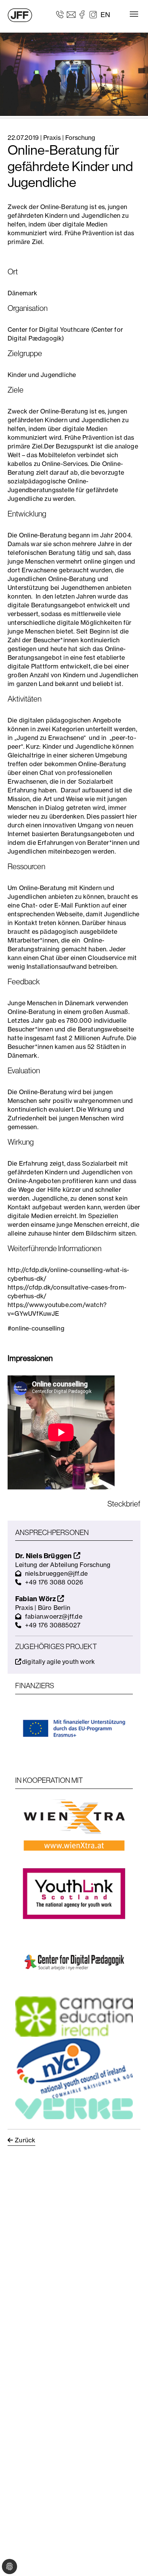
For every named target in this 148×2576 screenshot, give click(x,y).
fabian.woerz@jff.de (54, 1616)
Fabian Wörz (36, 1599)
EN (105, 15)
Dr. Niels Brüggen (44, 1556)
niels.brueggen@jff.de (56, 1573)
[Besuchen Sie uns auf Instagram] (93, 14)
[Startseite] (20, 15)
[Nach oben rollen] (131, 2559)
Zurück (25, 2140)
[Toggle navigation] (134, 14)
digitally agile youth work (58, 1662)
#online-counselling (36, 1328)
